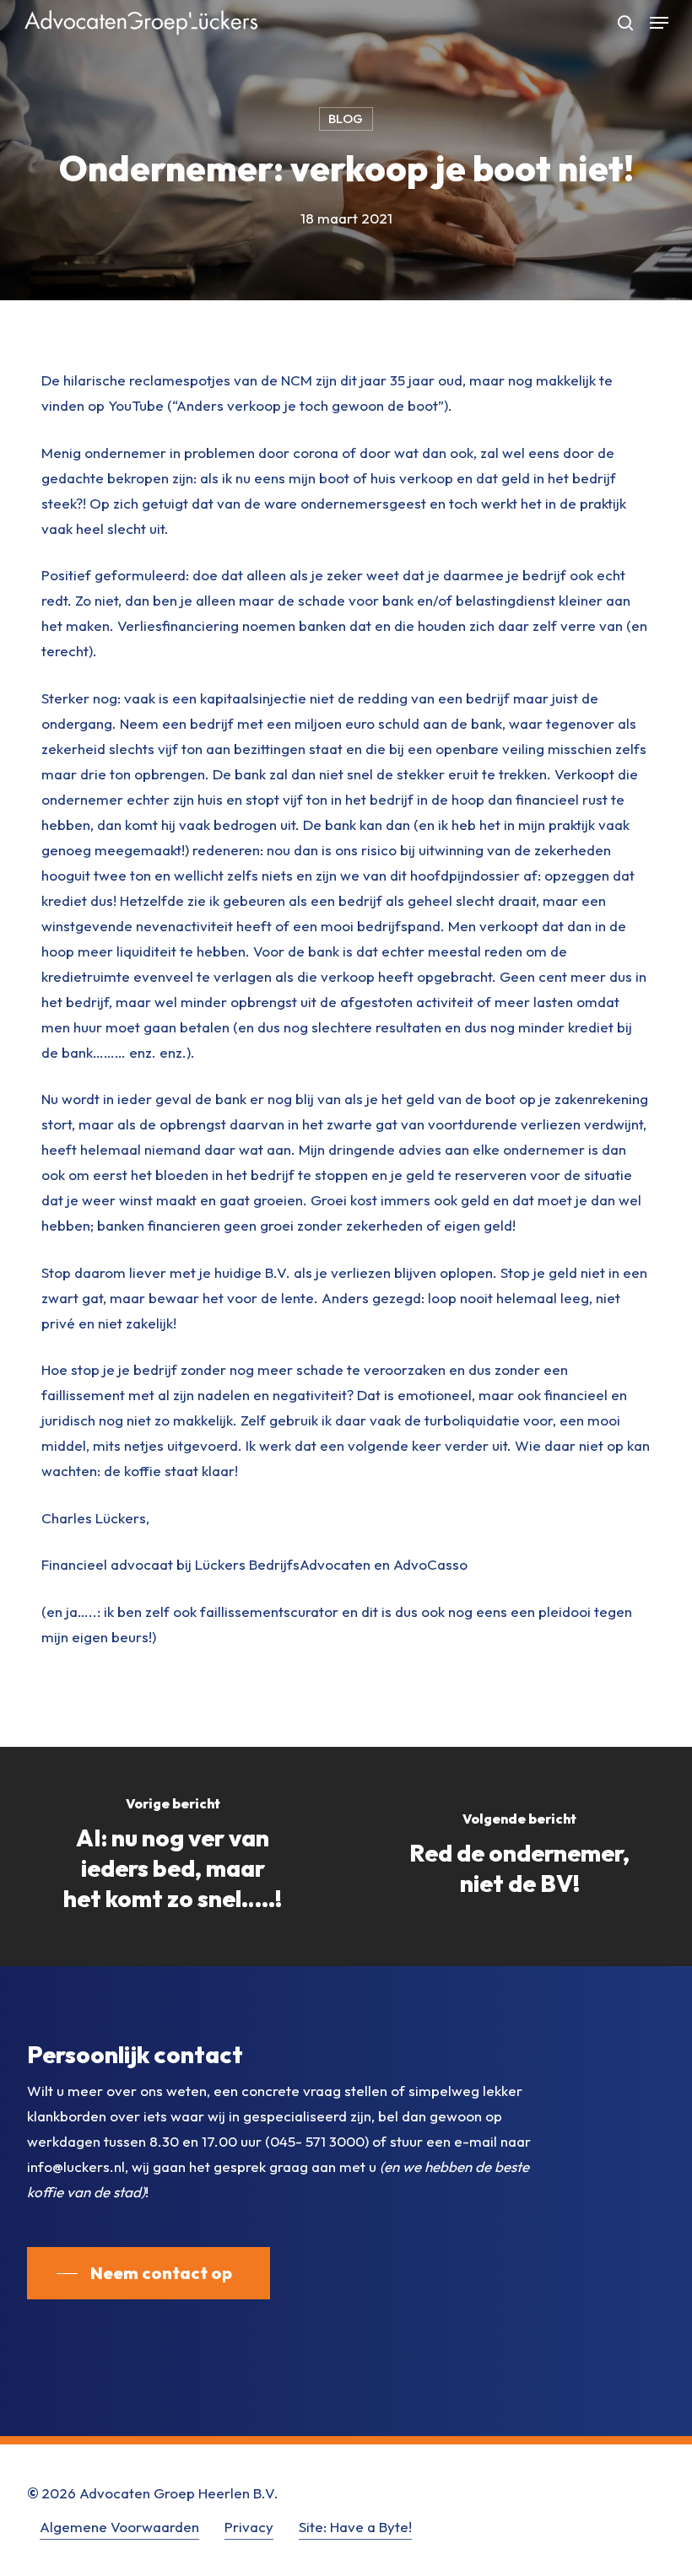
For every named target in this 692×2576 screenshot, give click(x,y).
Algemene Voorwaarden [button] (119, 2527)
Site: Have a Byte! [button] (355, 2527)
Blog (346, 119)
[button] (659, 23)
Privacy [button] (249, 2527)
